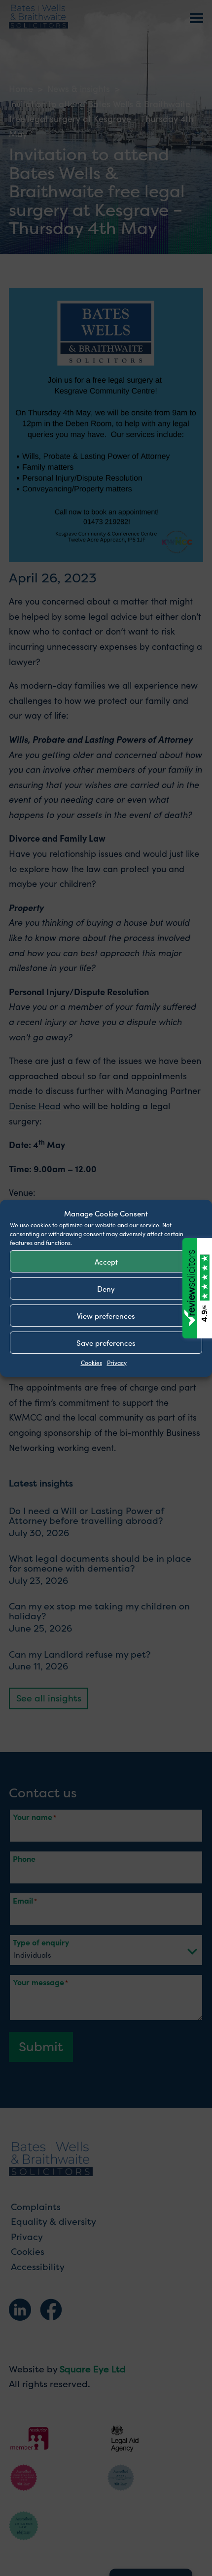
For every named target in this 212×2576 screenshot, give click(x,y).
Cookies (91, 1362)
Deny (106, 1288)
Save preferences (106, 1342)
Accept (106, 1261)
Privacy (117, 1362)
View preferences (106, 1315)
